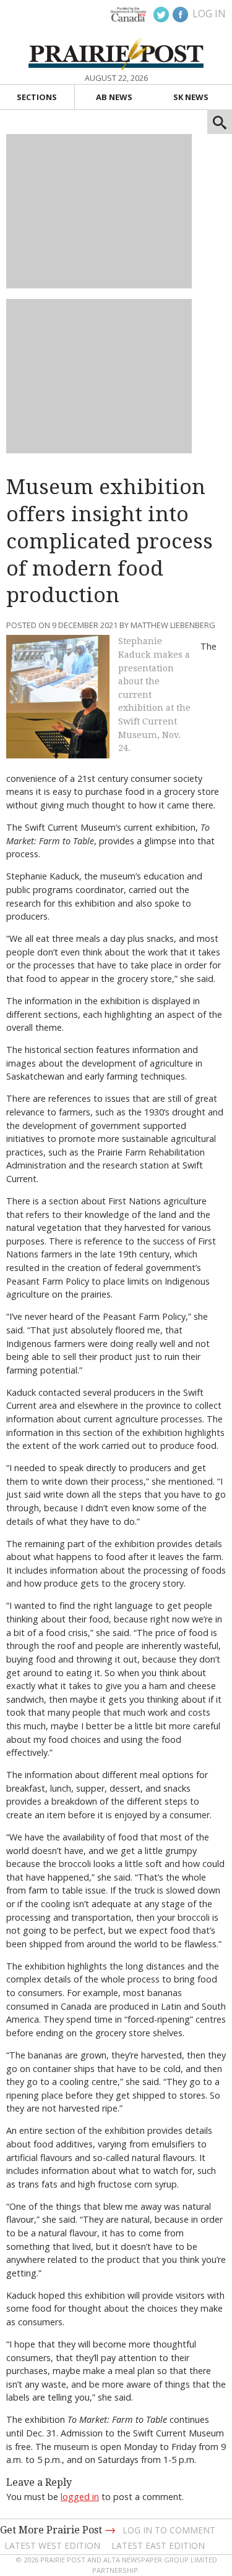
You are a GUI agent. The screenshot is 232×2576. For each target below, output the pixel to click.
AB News (114, 97)
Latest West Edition (52, 2545)
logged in (80, 2497)
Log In (209, 14)
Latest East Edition (158, 2545)
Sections (37, 97)
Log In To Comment (169, 2530)
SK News (191, 97)
